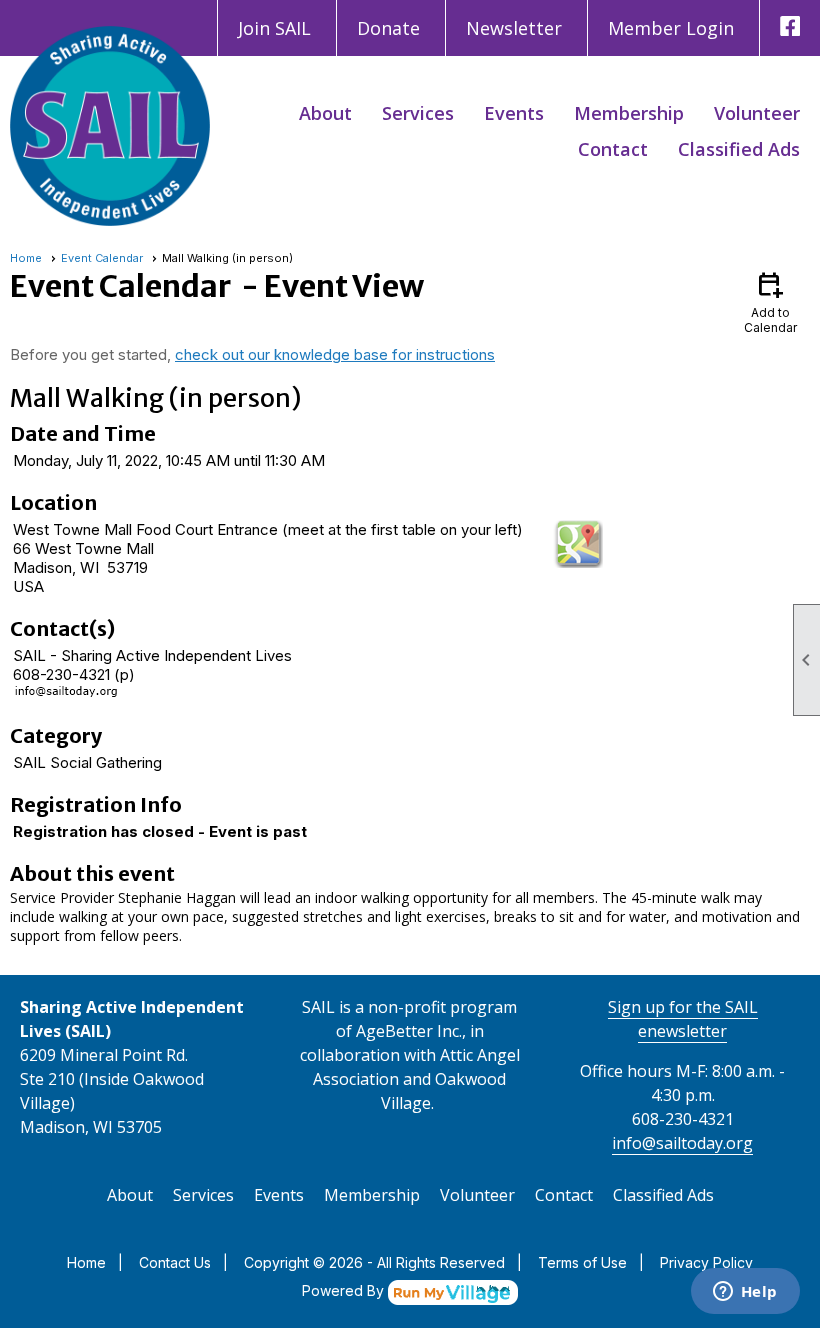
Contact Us (175, 1262)
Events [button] (514, 113)
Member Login (671, 28)
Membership (629, 113)
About (325, 113)
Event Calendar (102, 258)
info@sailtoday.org (682, 1143)
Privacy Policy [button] (706, 1262)
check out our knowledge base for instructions (335, 354)
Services (418, 113)
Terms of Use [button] (582, 1262)
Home (26, 258)
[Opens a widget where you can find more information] (745, 1293)
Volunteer (757, 113)
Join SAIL (274, 28)
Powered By (345, 1290)
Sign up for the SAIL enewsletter (683, 1019)
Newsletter (514, 28)
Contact (613, 149)
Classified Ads (739, 149)
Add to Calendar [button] (770, 301)
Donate (388, 28)
